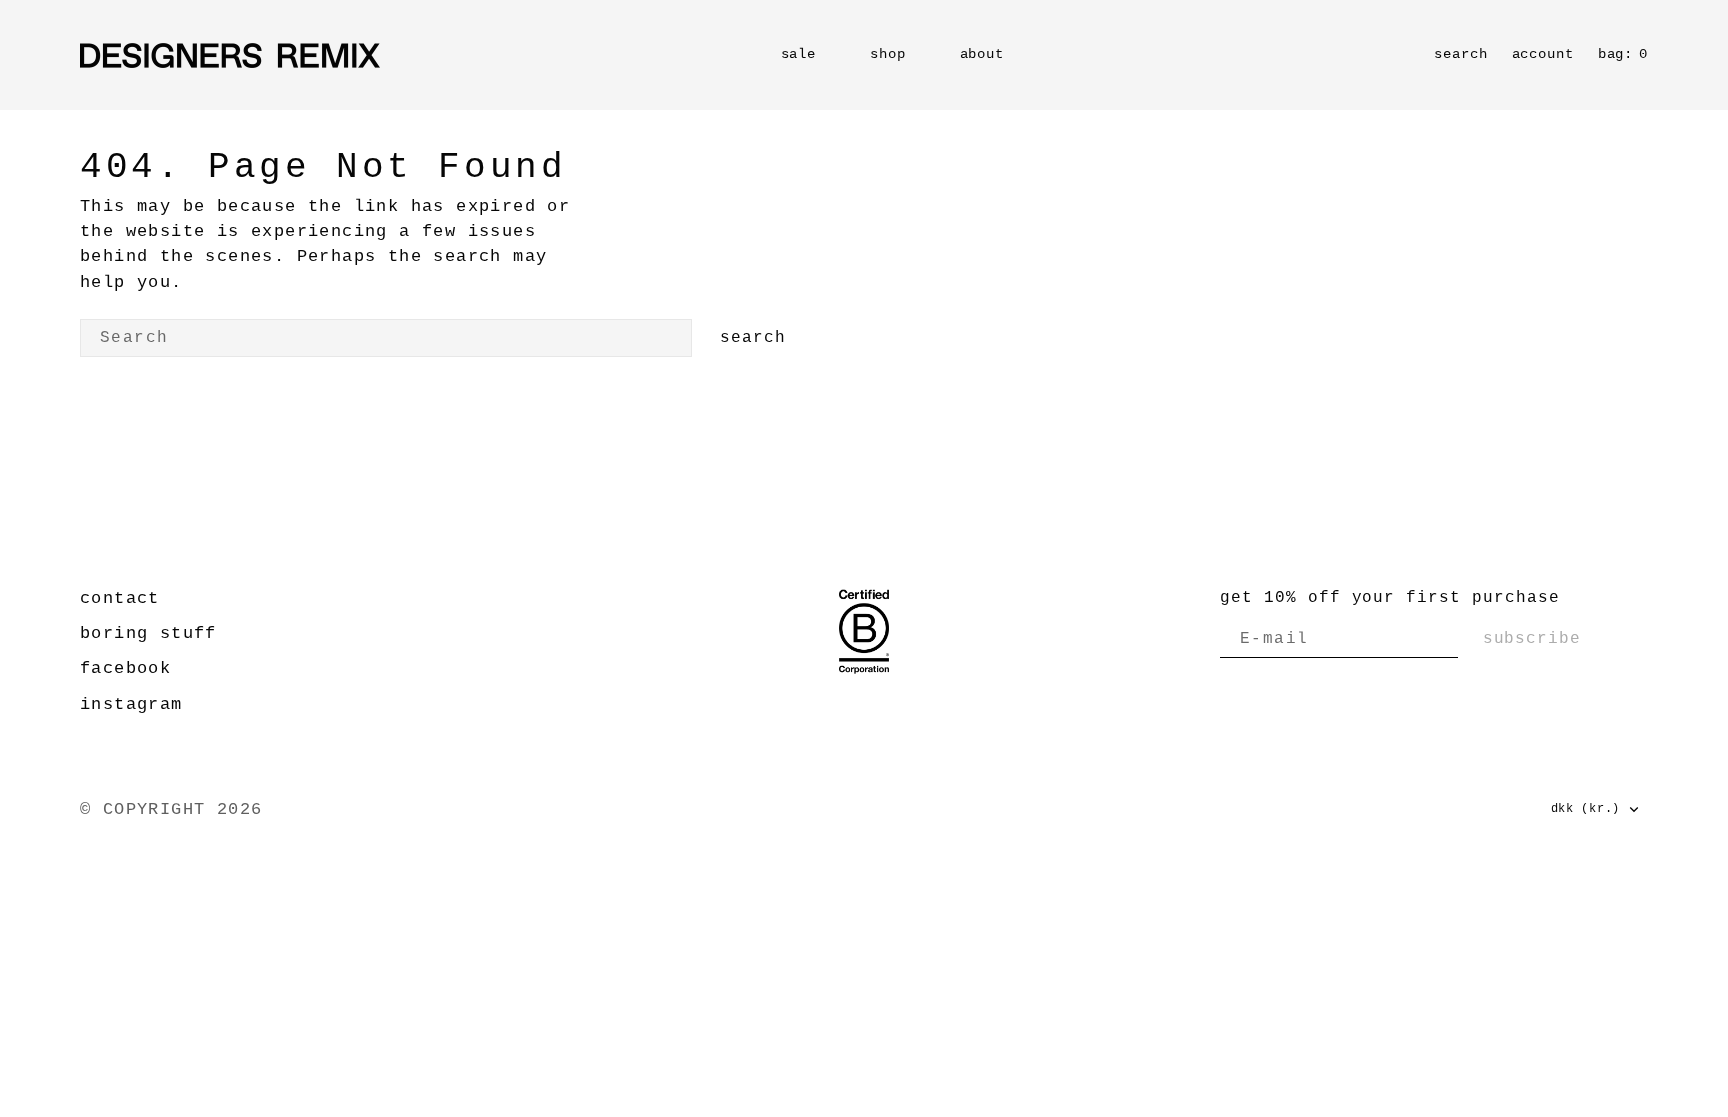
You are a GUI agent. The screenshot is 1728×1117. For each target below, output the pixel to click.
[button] (1543, 55)
